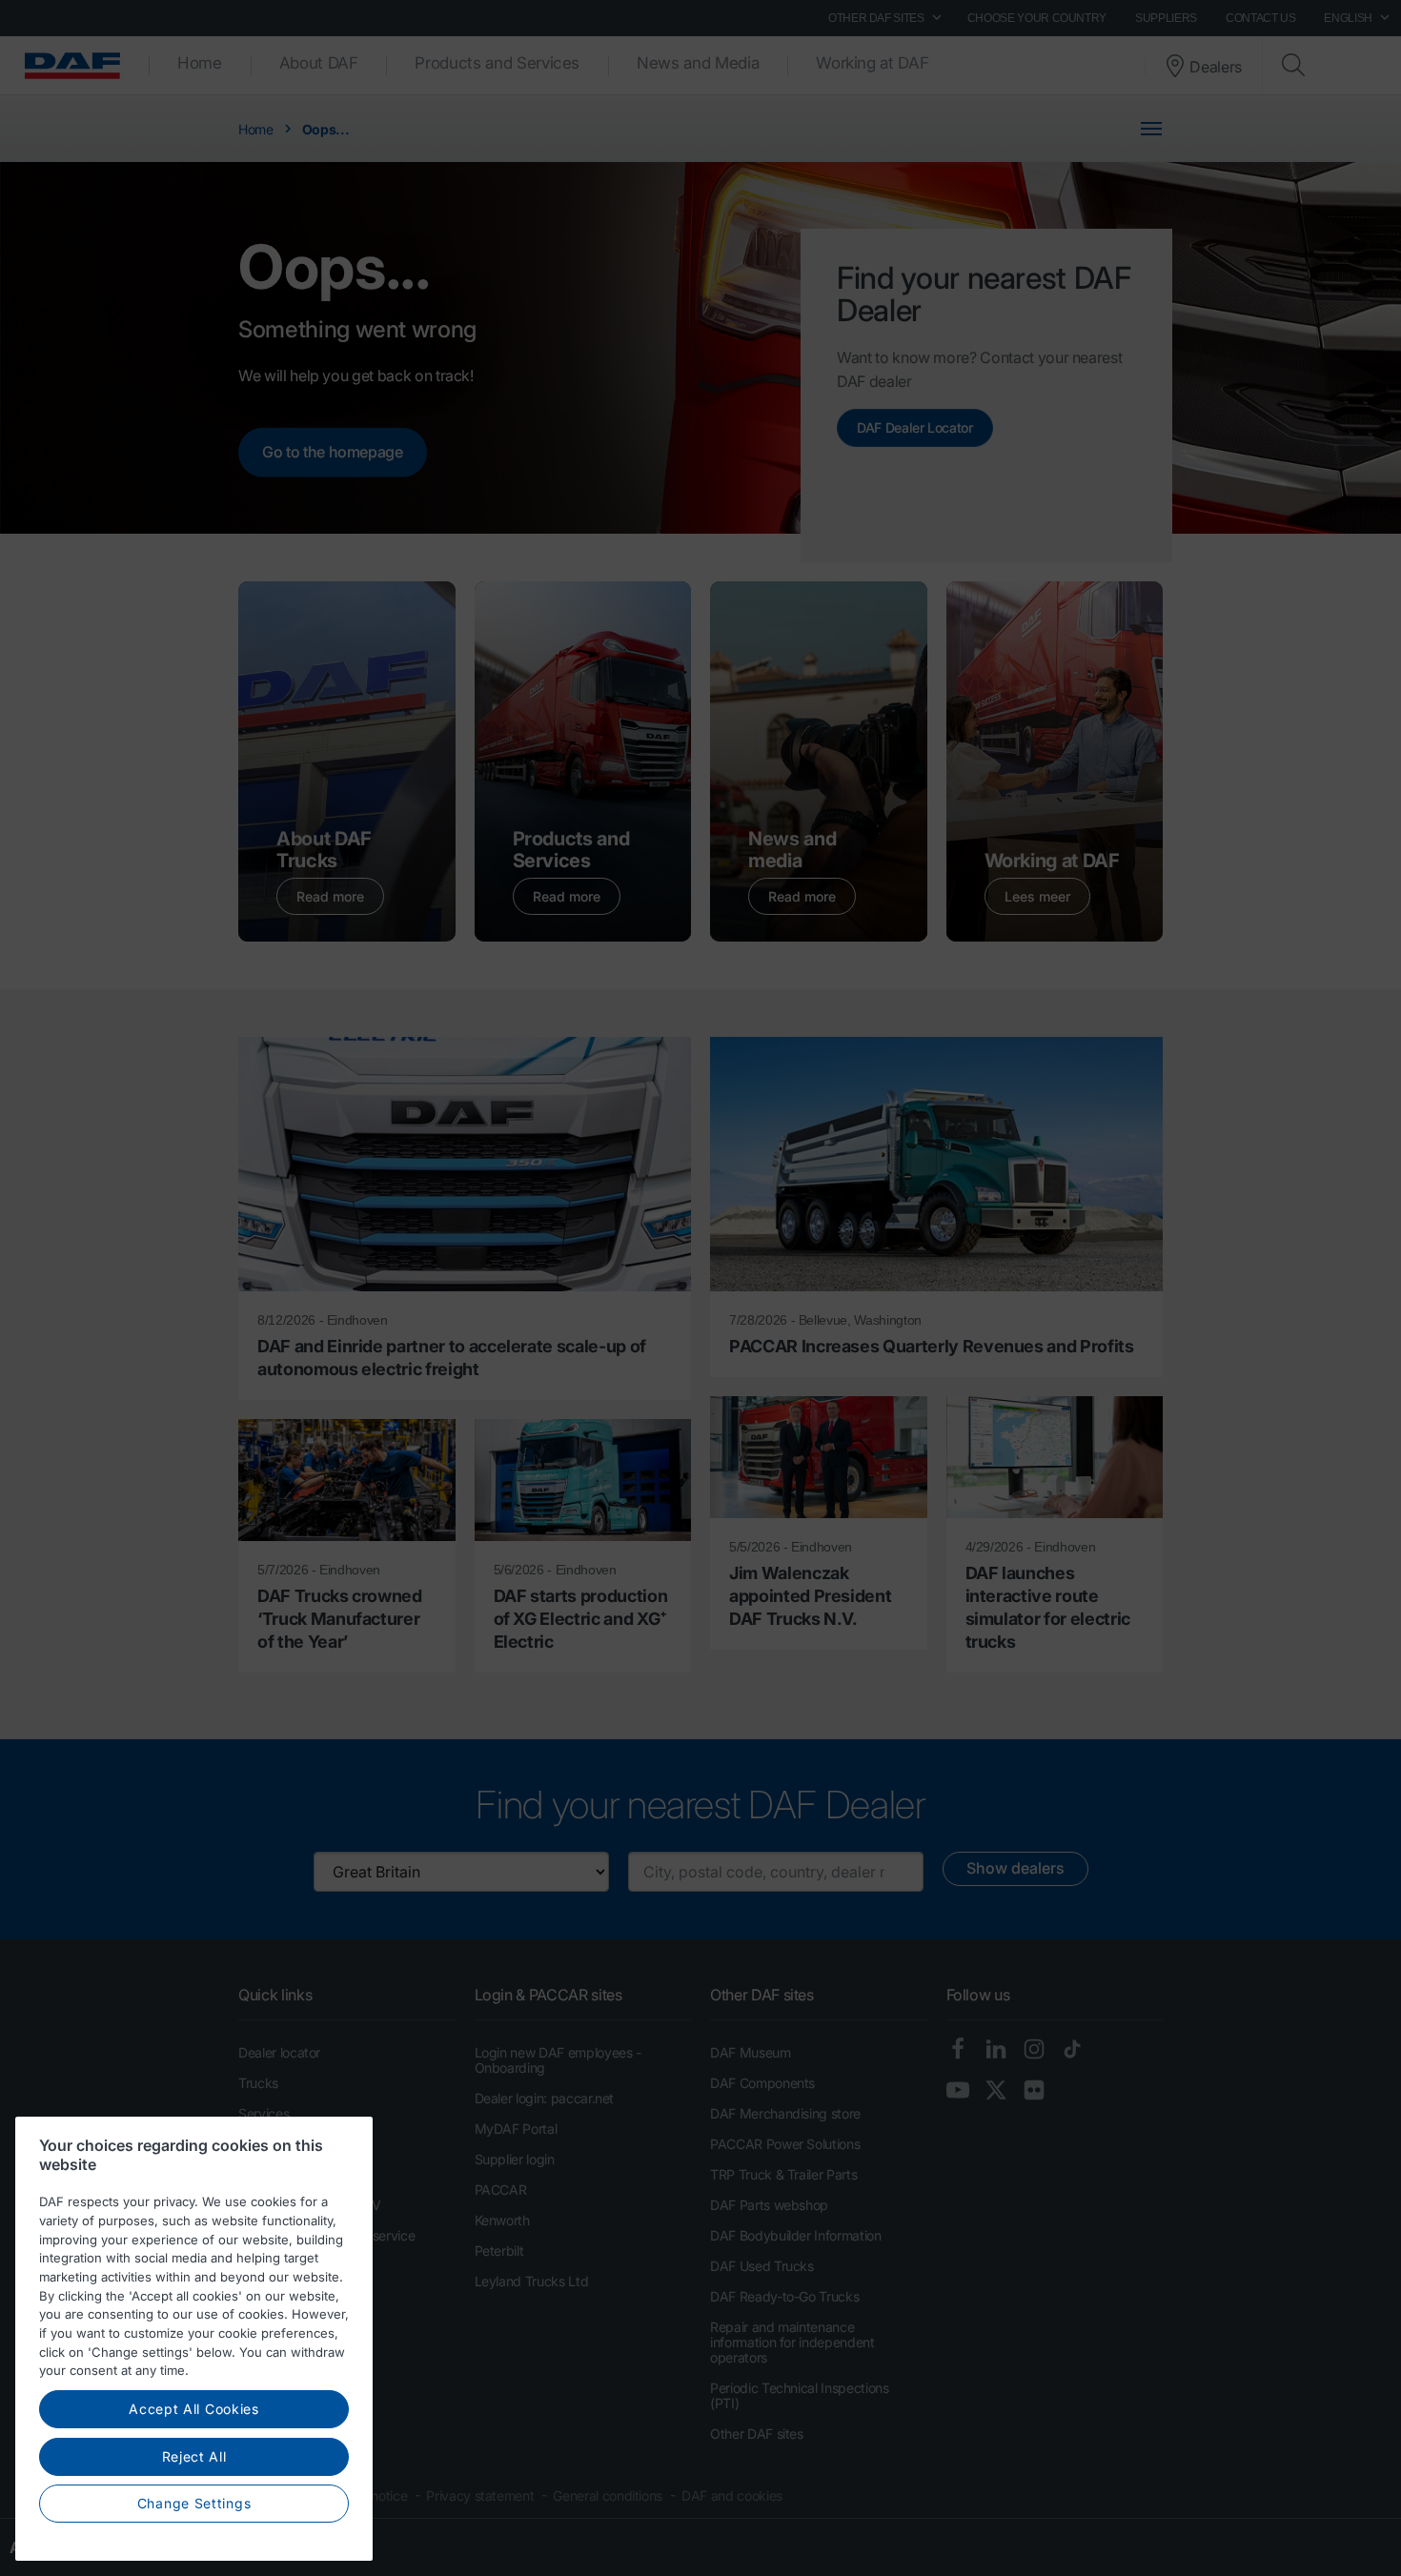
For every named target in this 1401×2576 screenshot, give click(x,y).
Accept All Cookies (194, 2409)
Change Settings (194, 2503)
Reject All (194, 2456)
